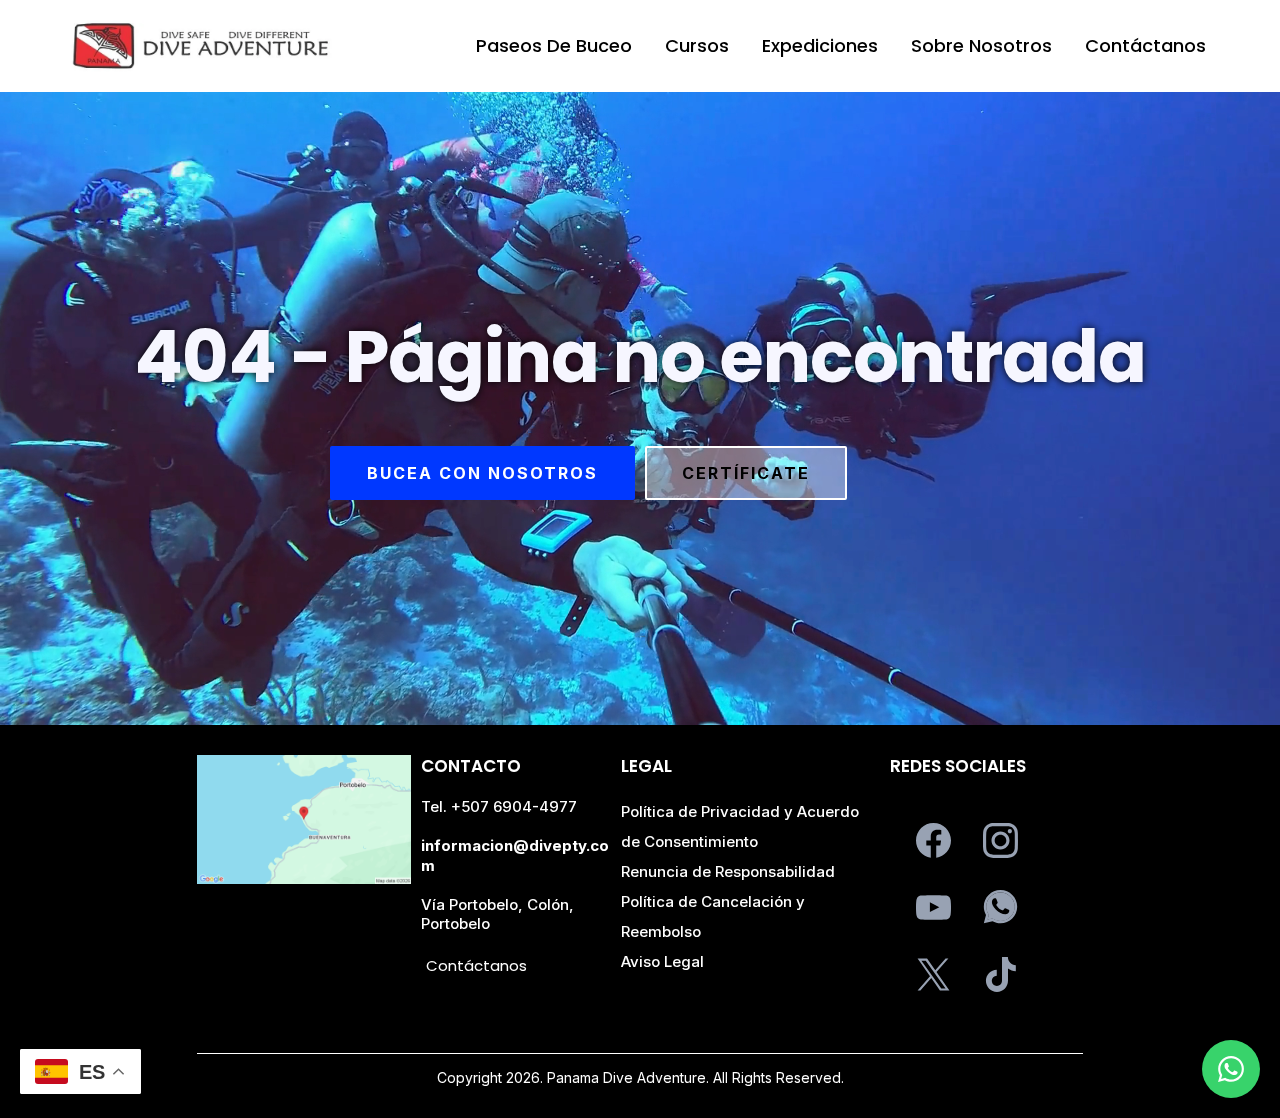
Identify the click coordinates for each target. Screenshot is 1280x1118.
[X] (933, 974)
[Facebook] (933, 840)
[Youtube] (933, 907)
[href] (304, 819)
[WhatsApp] (1000, 907)
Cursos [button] (697, 45)
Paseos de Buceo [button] (554, 45)
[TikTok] (1000, 974)
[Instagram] (1000, 840)
